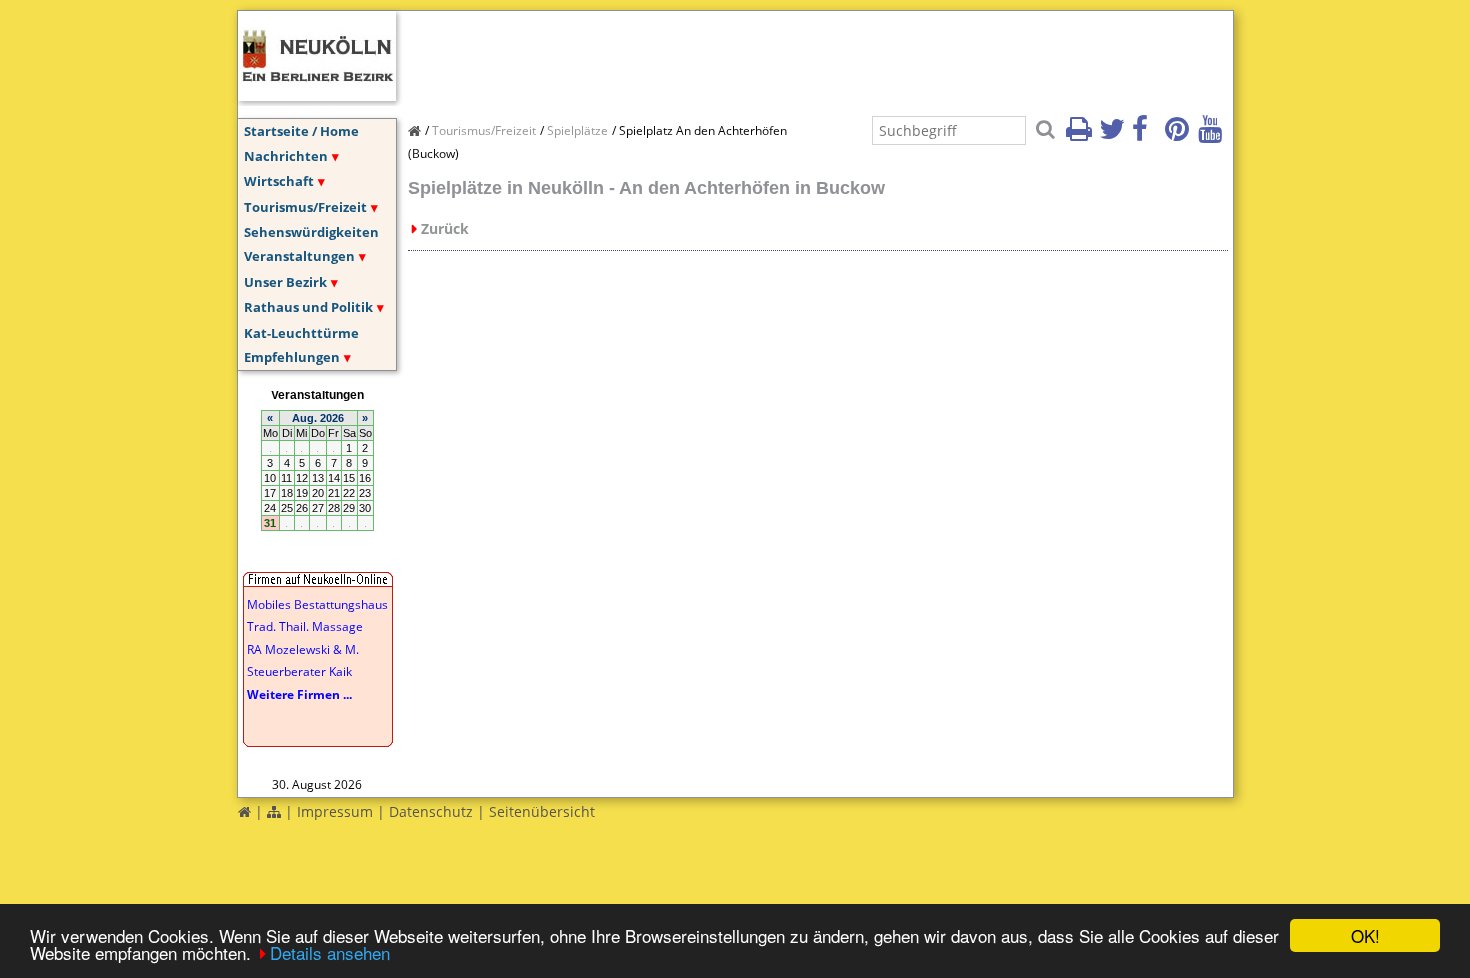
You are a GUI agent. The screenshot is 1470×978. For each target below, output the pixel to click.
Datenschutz (431, 811)
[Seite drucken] (1081, 135)
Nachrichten (286, 156)
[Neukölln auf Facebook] (1147, 135)
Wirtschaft (279, 181)
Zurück (445, 228)
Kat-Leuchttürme (301, 333)
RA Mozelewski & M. (303, 649)
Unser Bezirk (285, 282)
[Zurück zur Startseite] (244, 811)
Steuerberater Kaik (299, 671)
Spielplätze (577, 130)
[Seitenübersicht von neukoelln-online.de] (274, 811)
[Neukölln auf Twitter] (1114, 135)
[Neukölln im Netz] (317, 95)
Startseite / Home (301, 131)
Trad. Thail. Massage (305, 626)
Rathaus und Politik (308, 307)
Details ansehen (330, 952)
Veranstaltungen (299, 256)
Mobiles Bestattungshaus (317, 604)
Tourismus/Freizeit (305, 207)
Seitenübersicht (542, 811)
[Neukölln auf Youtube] (1213, 135)
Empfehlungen (292, 357)
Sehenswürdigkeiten (311, 232)
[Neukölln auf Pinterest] (1180, 135)
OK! (1365, 935)
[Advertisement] (772, 56)
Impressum (335, 811)
